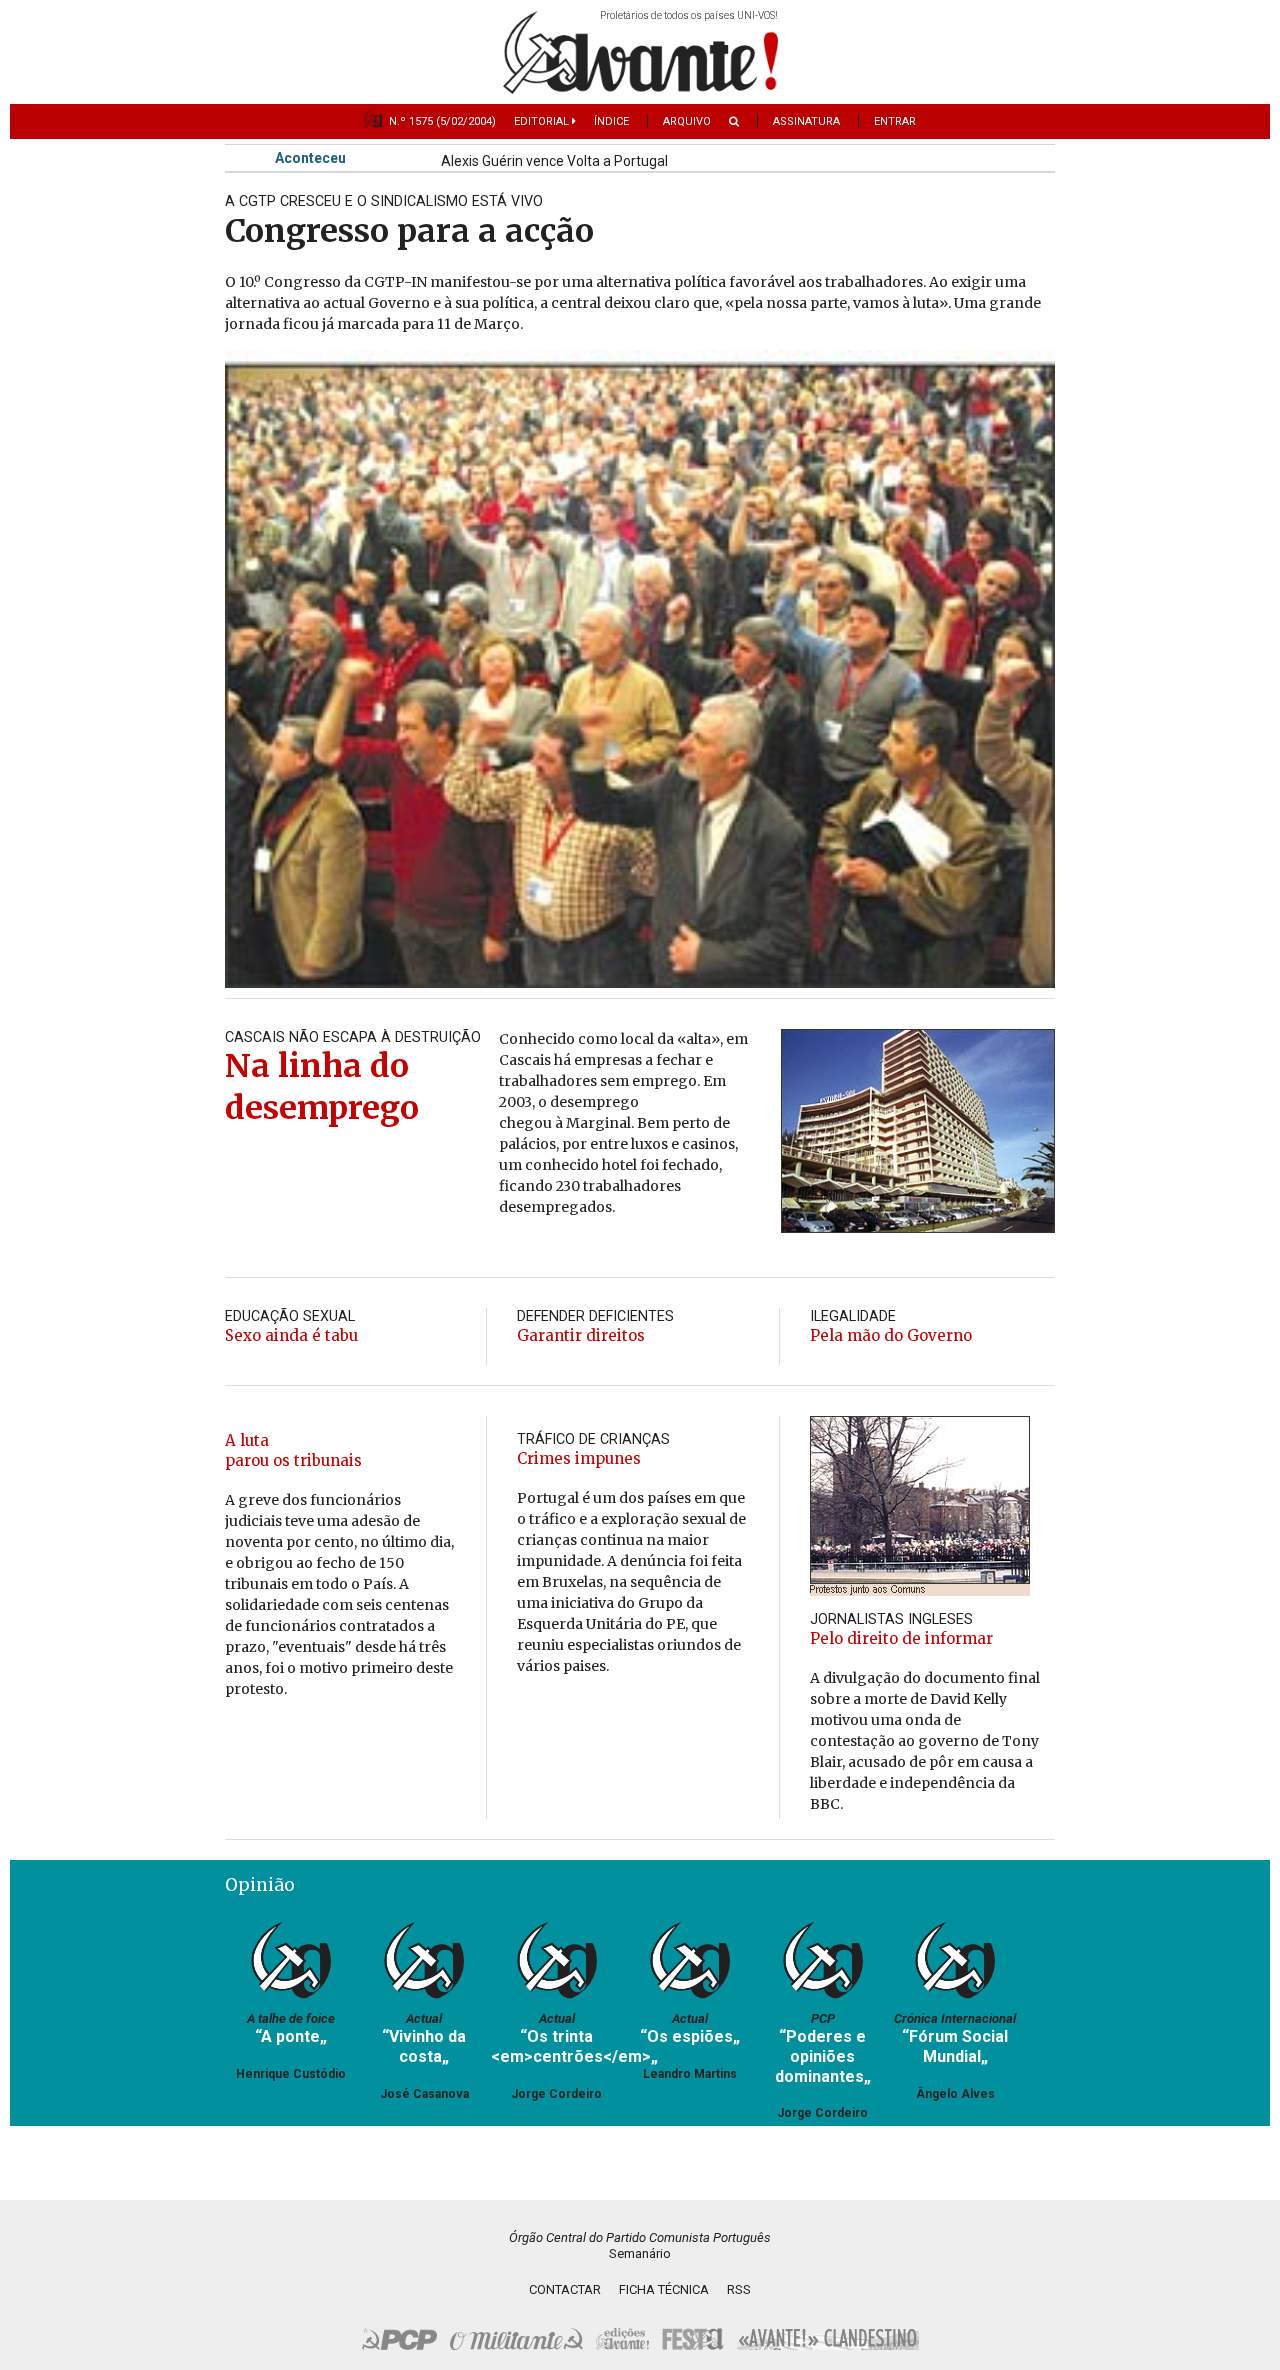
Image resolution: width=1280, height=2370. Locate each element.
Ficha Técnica (664, 2289)
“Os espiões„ (690, 2036)
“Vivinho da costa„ (424, 2046)
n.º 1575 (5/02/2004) (442, 121)
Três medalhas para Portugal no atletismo (573, 164)
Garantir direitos (581, 1335)
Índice (611, 121)
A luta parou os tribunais (293, 1450)
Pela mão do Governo (891, 1335)
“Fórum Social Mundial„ (955, 2046)
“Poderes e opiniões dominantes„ (823, 2056)
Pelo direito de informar (901, 1638)
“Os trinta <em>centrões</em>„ (574, 2046)
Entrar (895, 121)
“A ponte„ (291, 2036)
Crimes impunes (579, 1458)
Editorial (543, 121)
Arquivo (687, 121)
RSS (739, 2289)
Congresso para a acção (409, 231)
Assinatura (806, 121)
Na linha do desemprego (322, 1087)
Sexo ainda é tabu (291, 1335)
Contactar (565, 2289)
